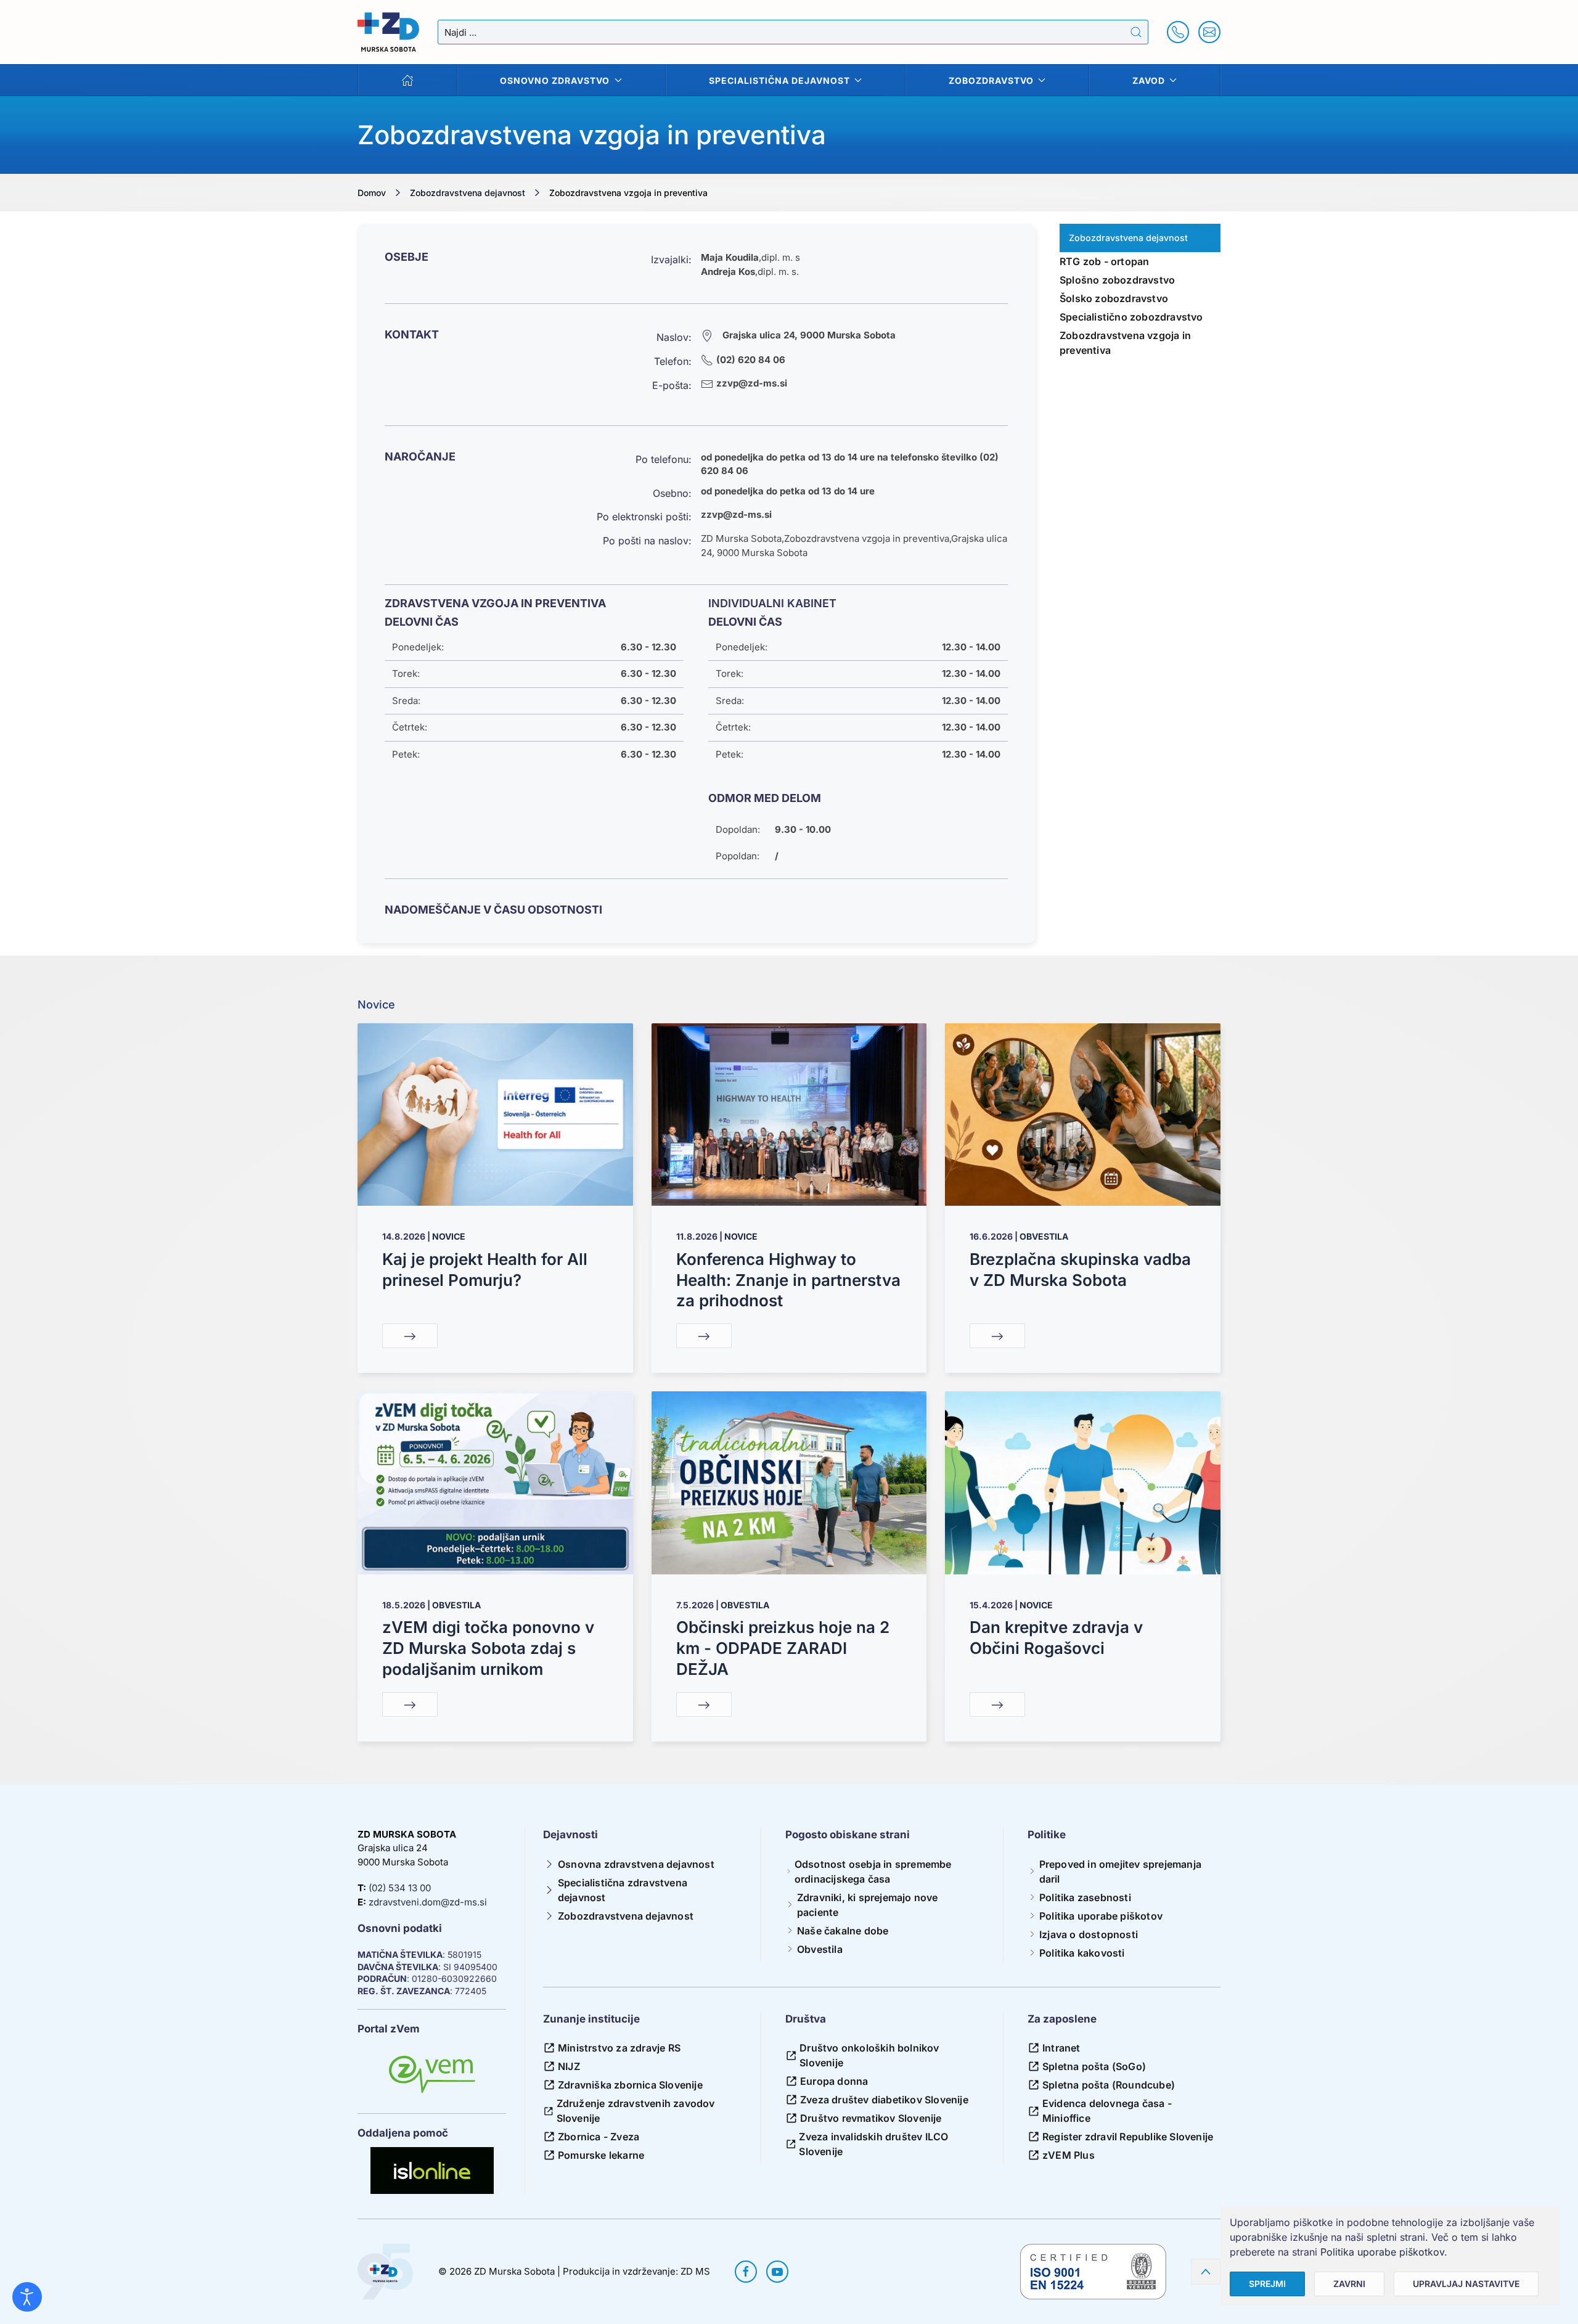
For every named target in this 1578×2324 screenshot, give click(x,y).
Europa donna (834, 2081)
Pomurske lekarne (601, 2155)
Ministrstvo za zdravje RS (619, 2048)
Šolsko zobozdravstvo (1114, 298)
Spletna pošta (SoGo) (1094, 2066)
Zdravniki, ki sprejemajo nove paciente (868, 1905)
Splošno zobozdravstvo (1117, 280)
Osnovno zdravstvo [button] (555, 80)
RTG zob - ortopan (1104, 261)
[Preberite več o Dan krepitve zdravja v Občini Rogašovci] (1083, 1482)
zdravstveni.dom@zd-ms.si (428, 1902)
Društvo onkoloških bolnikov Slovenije (869, 2055)
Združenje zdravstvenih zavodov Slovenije (636, 2111)
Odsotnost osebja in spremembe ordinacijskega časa (873, 1872)
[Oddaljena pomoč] (432, 2171)
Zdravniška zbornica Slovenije (630, 2085)
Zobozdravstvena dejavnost (626, 1916)
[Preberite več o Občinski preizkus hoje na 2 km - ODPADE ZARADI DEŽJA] (789, 1482)
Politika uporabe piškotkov (1382, 2252)
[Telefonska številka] (1178, 32)
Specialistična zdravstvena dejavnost (623, 1890)
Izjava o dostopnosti (1089, 1934)
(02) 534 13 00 (400, 1888)
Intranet (1061, 2048)
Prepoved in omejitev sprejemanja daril (1120, 1872)
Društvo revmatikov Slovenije (871, 2118)
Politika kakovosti (1082, 1953)
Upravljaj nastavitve (1466, 2284)
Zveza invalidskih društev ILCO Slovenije (873, 2144)
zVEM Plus (1069, 2155)
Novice (449, 1236)
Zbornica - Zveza (599, 2137)
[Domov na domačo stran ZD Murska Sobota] (385, 2271)
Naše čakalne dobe (843, 1931)
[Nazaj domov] (388, 32)
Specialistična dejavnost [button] (779, 80)
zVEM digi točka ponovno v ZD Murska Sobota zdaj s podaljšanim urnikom (488, 1648)
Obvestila (1044, 1236)
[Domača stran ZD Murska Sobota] (408, 80)
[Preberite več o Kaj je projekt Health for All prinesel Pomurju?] (495, 1114)
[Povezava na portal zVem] (432, 2075)
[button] (1206, 2272)
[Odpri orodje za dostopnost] (27, 2297)
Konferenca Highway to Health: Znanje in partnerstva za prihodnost (788, 1280)
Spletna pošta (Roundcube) (1109, 2085)
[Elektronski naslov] (1209, 32)
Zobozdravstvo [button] (991, 80)
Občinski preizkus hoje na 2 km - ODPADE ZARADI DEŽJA (783, 1648)
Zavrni (1349, 2284)
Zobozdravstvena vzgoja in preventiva (1125, 343)
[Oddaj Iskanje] (1136, 32)
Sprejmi (1267, 2284)
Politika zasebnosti (1085, 1897)
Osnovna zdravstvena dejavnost (636, 1864)
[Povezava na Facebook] (746, 2272)
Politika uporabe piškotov (1101, 1916)
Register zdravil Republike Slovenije (1128, 2137)
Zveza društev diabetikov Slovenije (884, 2100)
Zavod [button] (1149, 80)
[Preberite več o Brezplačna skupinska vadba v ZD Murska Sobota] (1083, 1114)
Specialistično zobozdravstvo (1131, 317)
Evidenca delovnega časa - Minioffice (1107, 2111)
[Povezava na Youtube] (777, 2272)
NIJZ (569, 2066)
